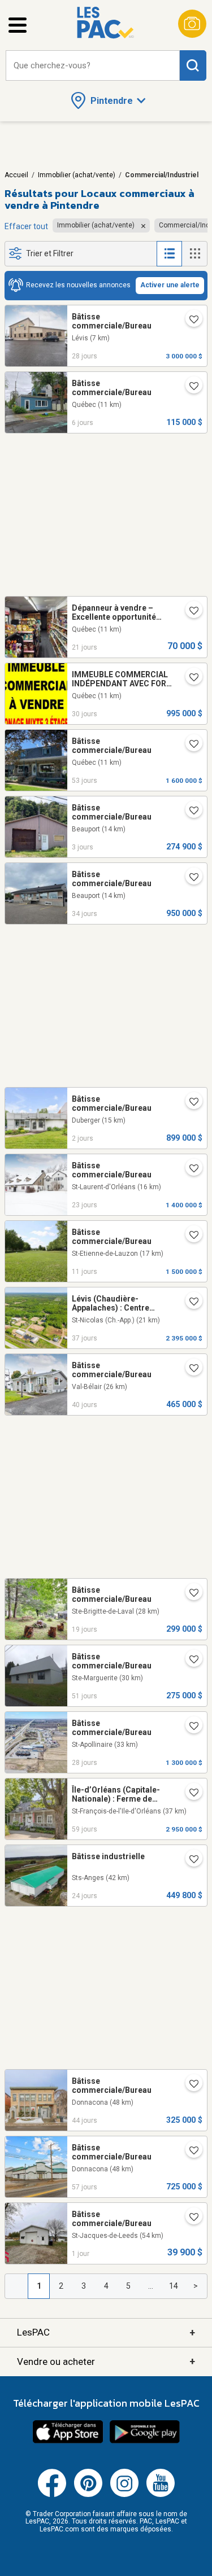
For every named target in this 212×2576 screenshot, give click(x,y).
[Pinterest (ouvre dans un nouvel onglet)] (88, 2495)
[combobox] (93, 66)
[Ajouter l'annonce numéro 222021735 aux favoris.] (189, 745)
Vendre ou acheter (106, 2361)
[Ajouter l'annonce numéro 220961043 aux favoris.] (189, 321)
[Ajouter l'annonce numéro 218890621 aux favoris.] (189, 1169)
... (151, 2286)
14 (174, 2286)
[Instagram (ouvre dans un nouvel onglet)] (124, 2495)
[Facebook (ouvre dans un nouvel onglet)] (52, 2495)
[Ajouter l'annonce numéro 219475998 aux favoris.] (189, 2218)
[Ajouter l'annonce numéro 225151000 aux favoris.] (189, 1594)
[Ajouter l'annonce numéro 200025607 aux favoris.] (189, 1369)
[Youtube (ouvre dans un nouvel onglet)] (161, 2495)
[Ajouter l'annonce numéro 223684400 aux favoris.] (189, 1103)
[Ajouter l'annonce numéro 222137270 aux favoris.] (189, 1661)
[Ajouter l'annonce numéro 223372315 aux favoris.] (189, 1236)
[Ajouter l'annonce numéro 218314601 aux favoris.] (189, 1303)
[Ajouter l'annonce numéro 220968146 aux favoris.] (189, 1727)
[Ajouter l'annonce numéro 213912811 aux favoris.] (189, 1794)
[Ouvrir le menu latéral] (18, 25)
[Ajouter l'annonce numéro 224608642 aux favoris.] (189, 678)
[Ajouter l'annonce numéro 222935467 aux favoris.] (189, 1860)
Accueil (16, 175)
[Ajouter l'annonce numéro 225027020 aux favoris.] (189, 612)
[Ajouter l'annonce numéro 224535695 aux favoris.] (189, 878)
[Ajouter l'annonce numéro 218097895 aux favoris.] (189, 2085)
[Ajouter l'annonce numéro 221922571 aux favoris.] (189, 2152)
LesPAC (106, 2332)
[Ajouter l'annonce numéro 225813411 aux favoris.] (189, 812)
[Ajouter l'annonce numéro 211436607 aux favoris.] (189, 387)
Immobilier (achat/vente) (77, 175)
